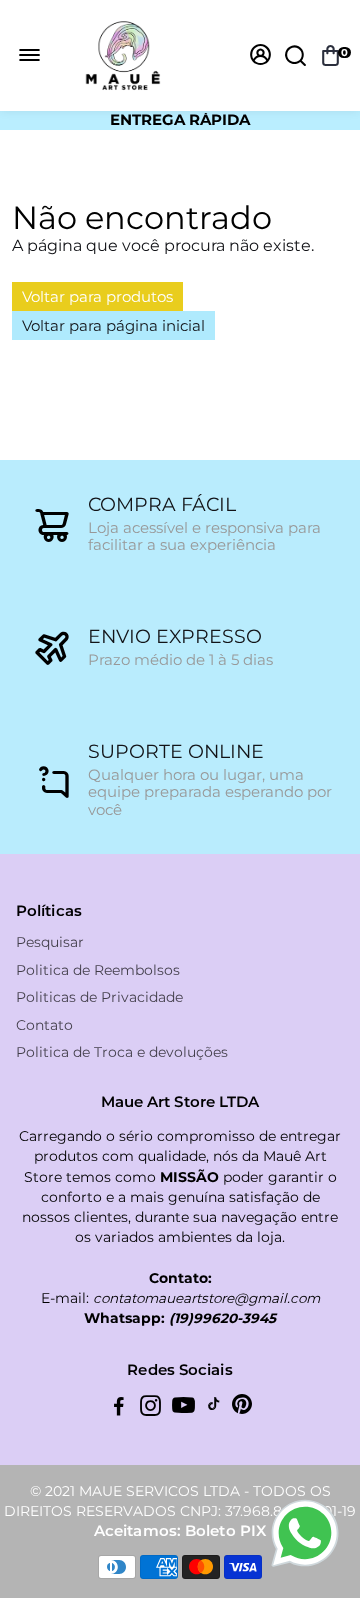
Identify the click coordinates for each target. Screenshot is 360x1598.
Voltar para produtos (97, 296)
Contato (44, 1025)
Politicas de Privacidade (99, 997)
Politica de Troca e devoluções (122, 1052)
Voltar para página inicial (113, 325)
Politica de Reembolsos (98, 970)
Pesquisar (50, 942)
